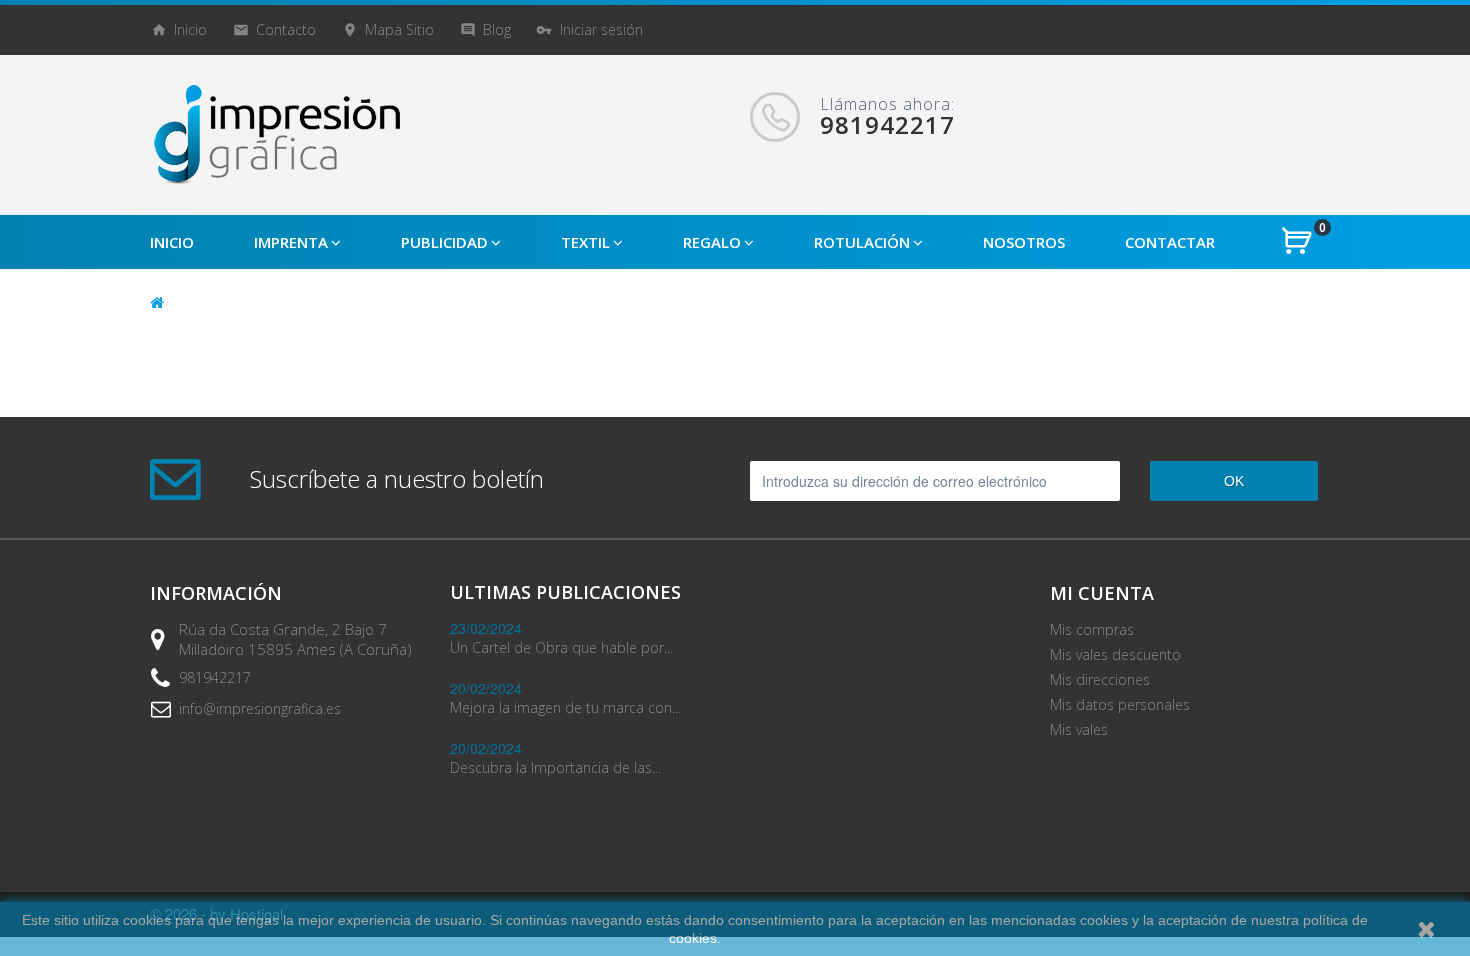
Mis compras (1092, 629)
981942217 (215, 677)
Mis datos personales (1120, 704)
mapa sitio (399, 30)
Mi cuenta (1102, 593)
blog (497, 30)
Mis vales (1079, 729)
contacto (286, 30)
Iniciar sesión (601, 30)
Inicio (190, 30)
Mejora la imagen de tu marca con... (565, 707)
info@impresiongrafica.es (260, 708)
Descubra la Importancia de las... (555, 767)
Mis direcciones (1100, 679)
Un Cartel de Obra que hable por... (561, 647)
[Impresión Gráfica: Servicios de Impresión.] (275, 135)
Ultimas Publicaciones (565, 592)
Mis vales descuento (1115, 654)
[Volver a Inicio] (157, 301)
